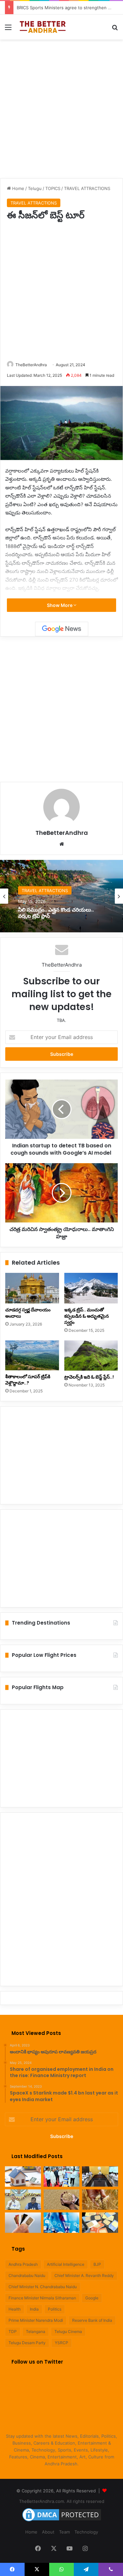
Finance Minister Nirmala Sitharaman (42, 2298)
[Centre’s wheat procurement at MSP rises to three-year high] (100, 2200)
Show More (60, 605)
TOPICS (53, 188)
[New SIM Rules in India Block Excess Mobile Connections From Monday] (23, 2223)
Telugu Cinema (68, 2331)
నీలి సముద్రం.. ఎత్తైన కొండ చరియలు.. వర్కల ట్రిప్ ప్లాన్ (56, 913)
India (34, 2309)
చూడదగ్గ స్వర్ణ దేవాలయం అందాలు (28, 1313)
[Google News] (62, 629)
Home (18, 188)
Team (64, 2532)
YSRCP (61, 2343)
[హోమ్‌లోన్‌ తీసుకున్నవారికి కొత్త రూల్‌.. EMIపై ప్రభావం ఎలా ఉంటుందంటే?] (23, 2177)
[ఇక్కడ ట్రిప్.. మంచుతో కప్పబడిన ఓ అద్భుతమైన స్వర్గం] (91, 1288)
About (48, 2532)
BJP (97, 2264)
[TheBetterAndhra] (43, 27)
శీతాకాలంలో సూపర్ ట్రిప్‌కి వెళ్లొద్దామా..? (28, 1380)
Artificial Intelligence (66, 2264)
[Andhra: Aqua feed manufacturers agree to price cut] (100, 2177)
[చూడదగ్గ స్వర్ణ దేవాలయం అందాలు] (32, 1288)
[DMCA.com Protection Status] (62, 2521)
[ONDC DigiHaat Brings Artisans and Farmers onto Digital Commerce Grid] (62, 2223)
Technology (86, 2532)
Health (15, 2309)
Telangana (36, 2331)
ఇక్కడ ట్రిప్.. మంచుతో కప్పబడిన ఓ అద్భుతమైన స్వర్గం (87, 1316)
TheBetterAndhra (31, 365)
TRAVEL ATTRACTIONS (87, 188)
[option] (61, 896)
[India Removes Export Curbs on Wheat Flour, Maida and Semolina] (62, 2200)
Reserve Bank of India (92, 2320)
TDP (13, 2331)
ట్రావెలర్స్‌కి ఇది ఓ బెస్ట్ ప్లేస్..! (89, 1377)
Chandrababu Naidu (27, 2275)
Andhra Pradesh (23, 2264)
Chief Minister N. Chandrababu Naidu (43, 2287)
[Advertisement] (61, 108)
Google (92, 2298)
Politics (55, 2309)
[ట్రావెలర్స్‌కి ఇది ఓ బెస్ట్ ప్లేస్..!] (91, 1356)
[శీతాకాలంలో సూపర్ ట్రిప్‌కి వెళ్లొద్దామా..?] (32, 1356)
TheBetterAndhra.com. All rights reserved (62, 2501)
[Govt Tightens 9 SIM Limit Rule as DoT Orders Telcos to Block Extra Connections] (100, 2223)
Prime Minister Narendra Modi (36, 2320)
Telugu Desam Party (27, 2343)
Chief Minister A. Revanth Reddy (84, 2275)
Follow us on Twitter (37, 2362)
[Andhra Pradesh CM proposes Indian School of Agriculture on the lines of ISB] (23, 2200)
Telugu (35, 188)
